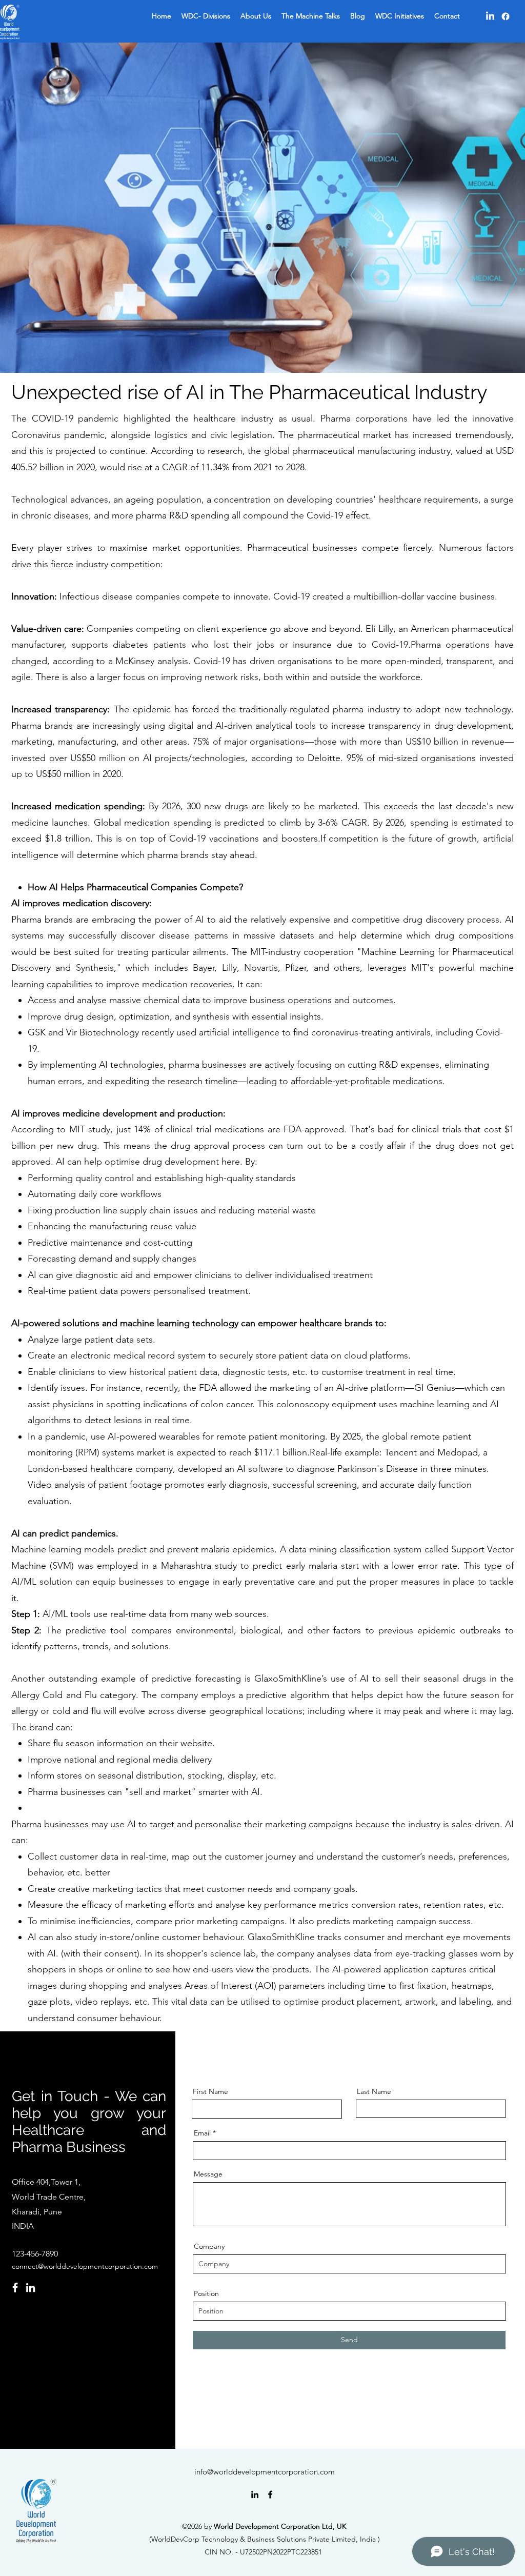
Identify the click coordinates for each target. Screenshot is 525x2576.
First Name (210, 2091)
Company (209, 2246)
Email (202, 2133)
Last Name (374, 2091)
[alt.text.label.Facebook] (270, 2494)
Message (208, 2174)
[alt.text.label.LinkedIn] (255, 2494)
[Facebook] (506, 16)
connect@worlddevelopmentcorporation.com (85, 2266)
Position (206, 2293)
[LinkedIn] (490, 16)
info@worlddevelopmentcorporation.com (265, 2472)
